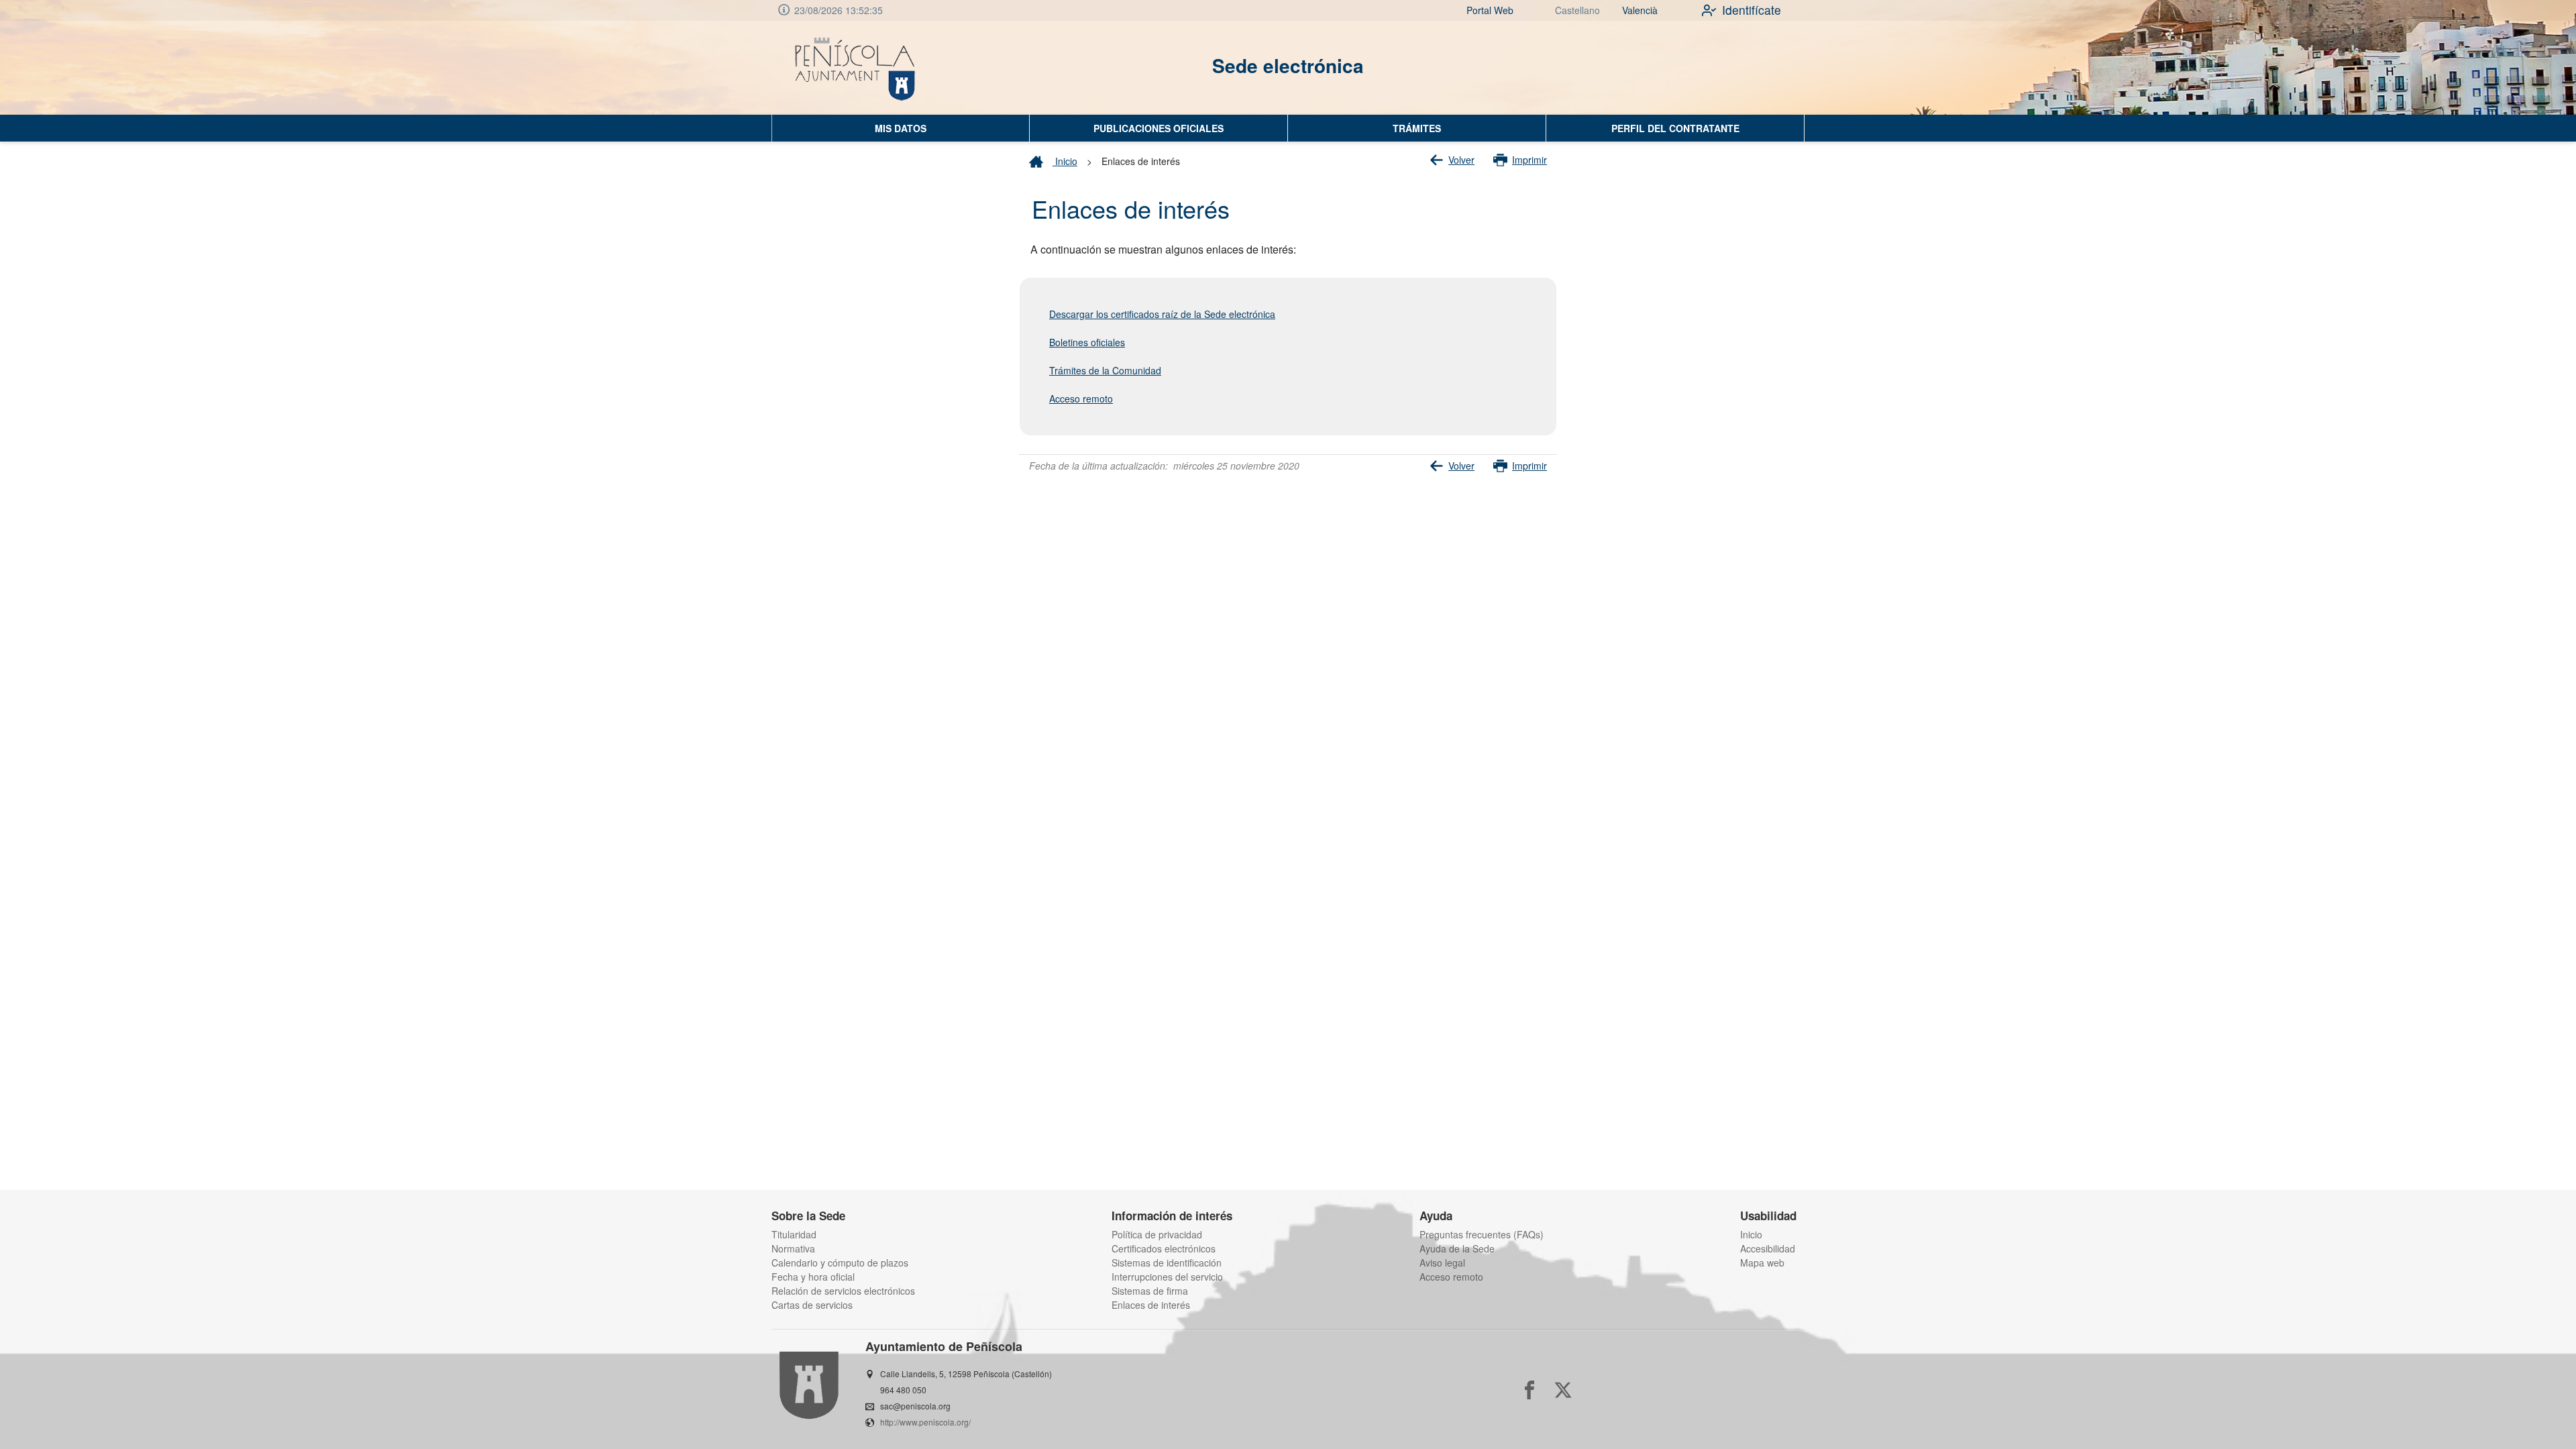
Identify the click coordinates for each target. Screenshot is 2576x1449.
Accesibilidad (1768, 1248)
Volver (1461, 160)
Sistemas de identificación (1167, 1263)
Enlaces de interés (1151, 1305)
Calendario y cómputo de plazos (840, 1263)
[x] (1563, 1390)
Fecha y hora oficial (813, 1277)
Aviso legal (1442, 1263)
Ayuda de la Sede (1457, 1248)
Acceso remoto (1451, 1277)
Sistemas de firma (1150, 1291)
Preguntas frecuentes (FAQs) (1482, 1234)
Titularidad (794, 1234)
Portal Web (1490, 10)
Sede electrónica (1288, 65)
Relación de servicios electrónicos (843, 1291)
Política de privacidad (1157, 1234)
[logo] (856, 68)
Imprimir (1529, 160)
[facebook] (1529, 1390)
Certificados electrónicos (1164, 1248)
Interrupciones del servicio (1167, 1277)
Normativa (793, 1248)
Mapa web (1762, 1263)
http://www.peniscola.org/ (925, 1422)
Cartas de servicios (812, 1305)
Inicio (1065, 161)
